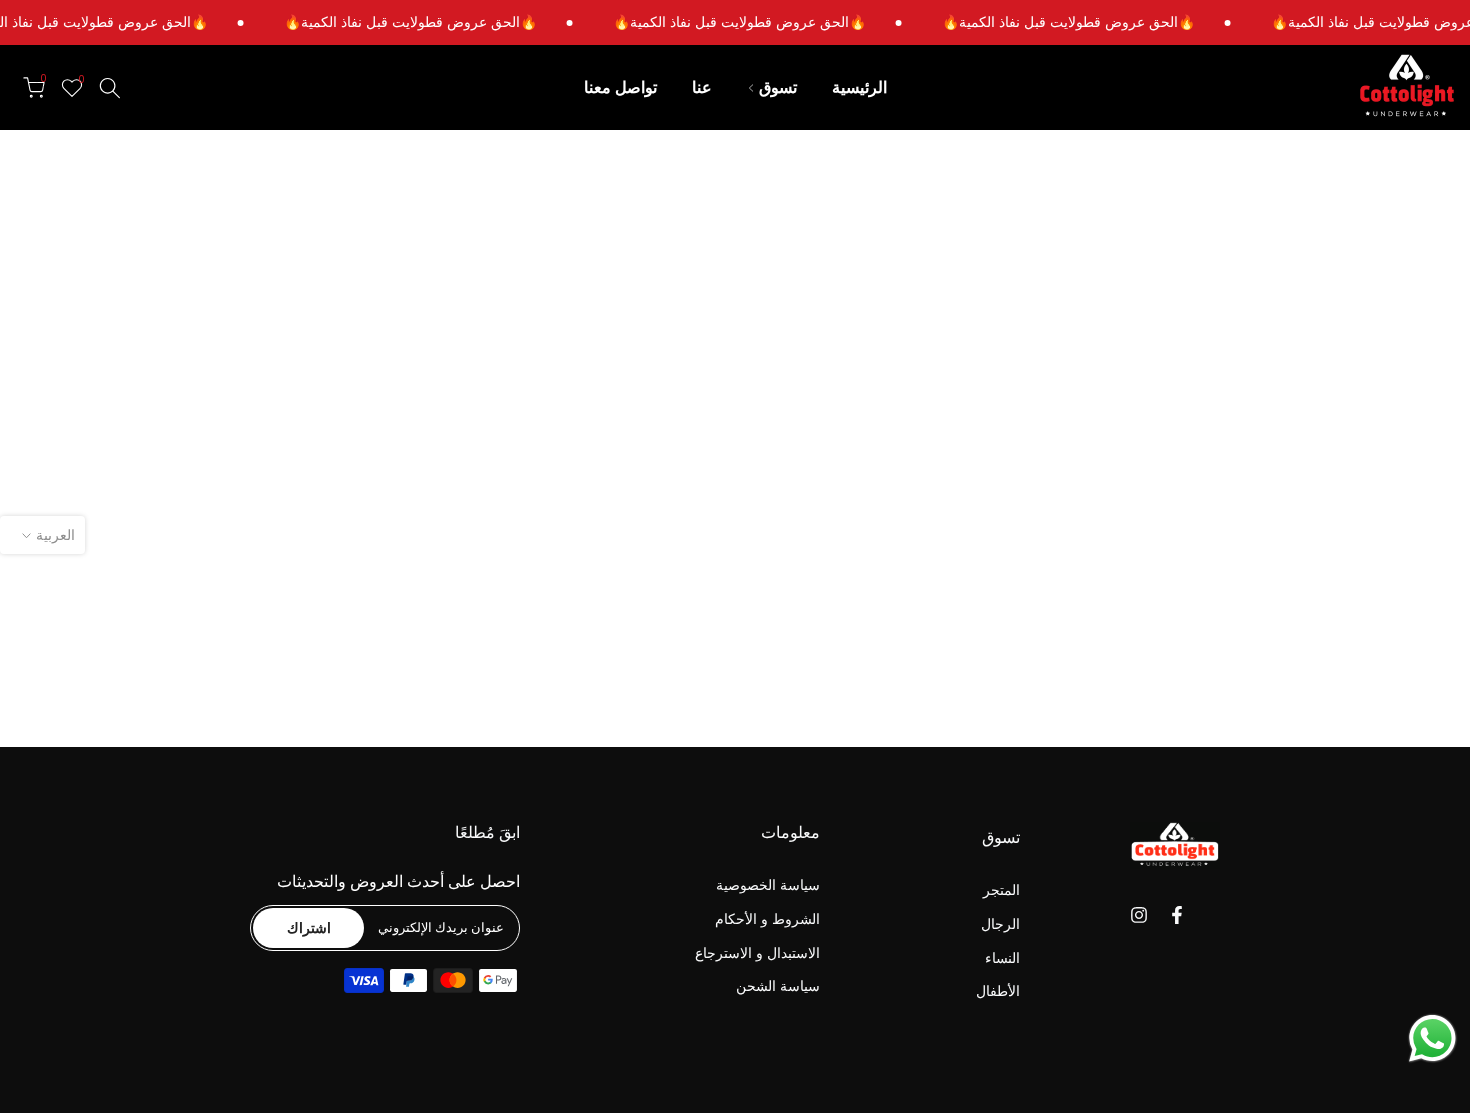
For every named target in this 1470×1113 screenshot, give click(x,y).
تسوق (778, 87)
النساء (1002, 957)
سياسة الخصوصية (768, 885)
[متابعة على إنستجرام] (1139, 915)
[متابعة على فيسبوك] (1177, 915)
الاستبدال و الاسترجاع (757, 952)
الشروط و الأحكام (767, 918)
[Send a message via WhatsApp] (1432, 1038)
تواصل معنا (620, 87)
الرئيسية (859, 87)
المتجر (1001, 890)
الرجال (1000, 923)
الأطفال (998, 991)
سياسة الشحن (778, 986)
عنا (702, 87)
